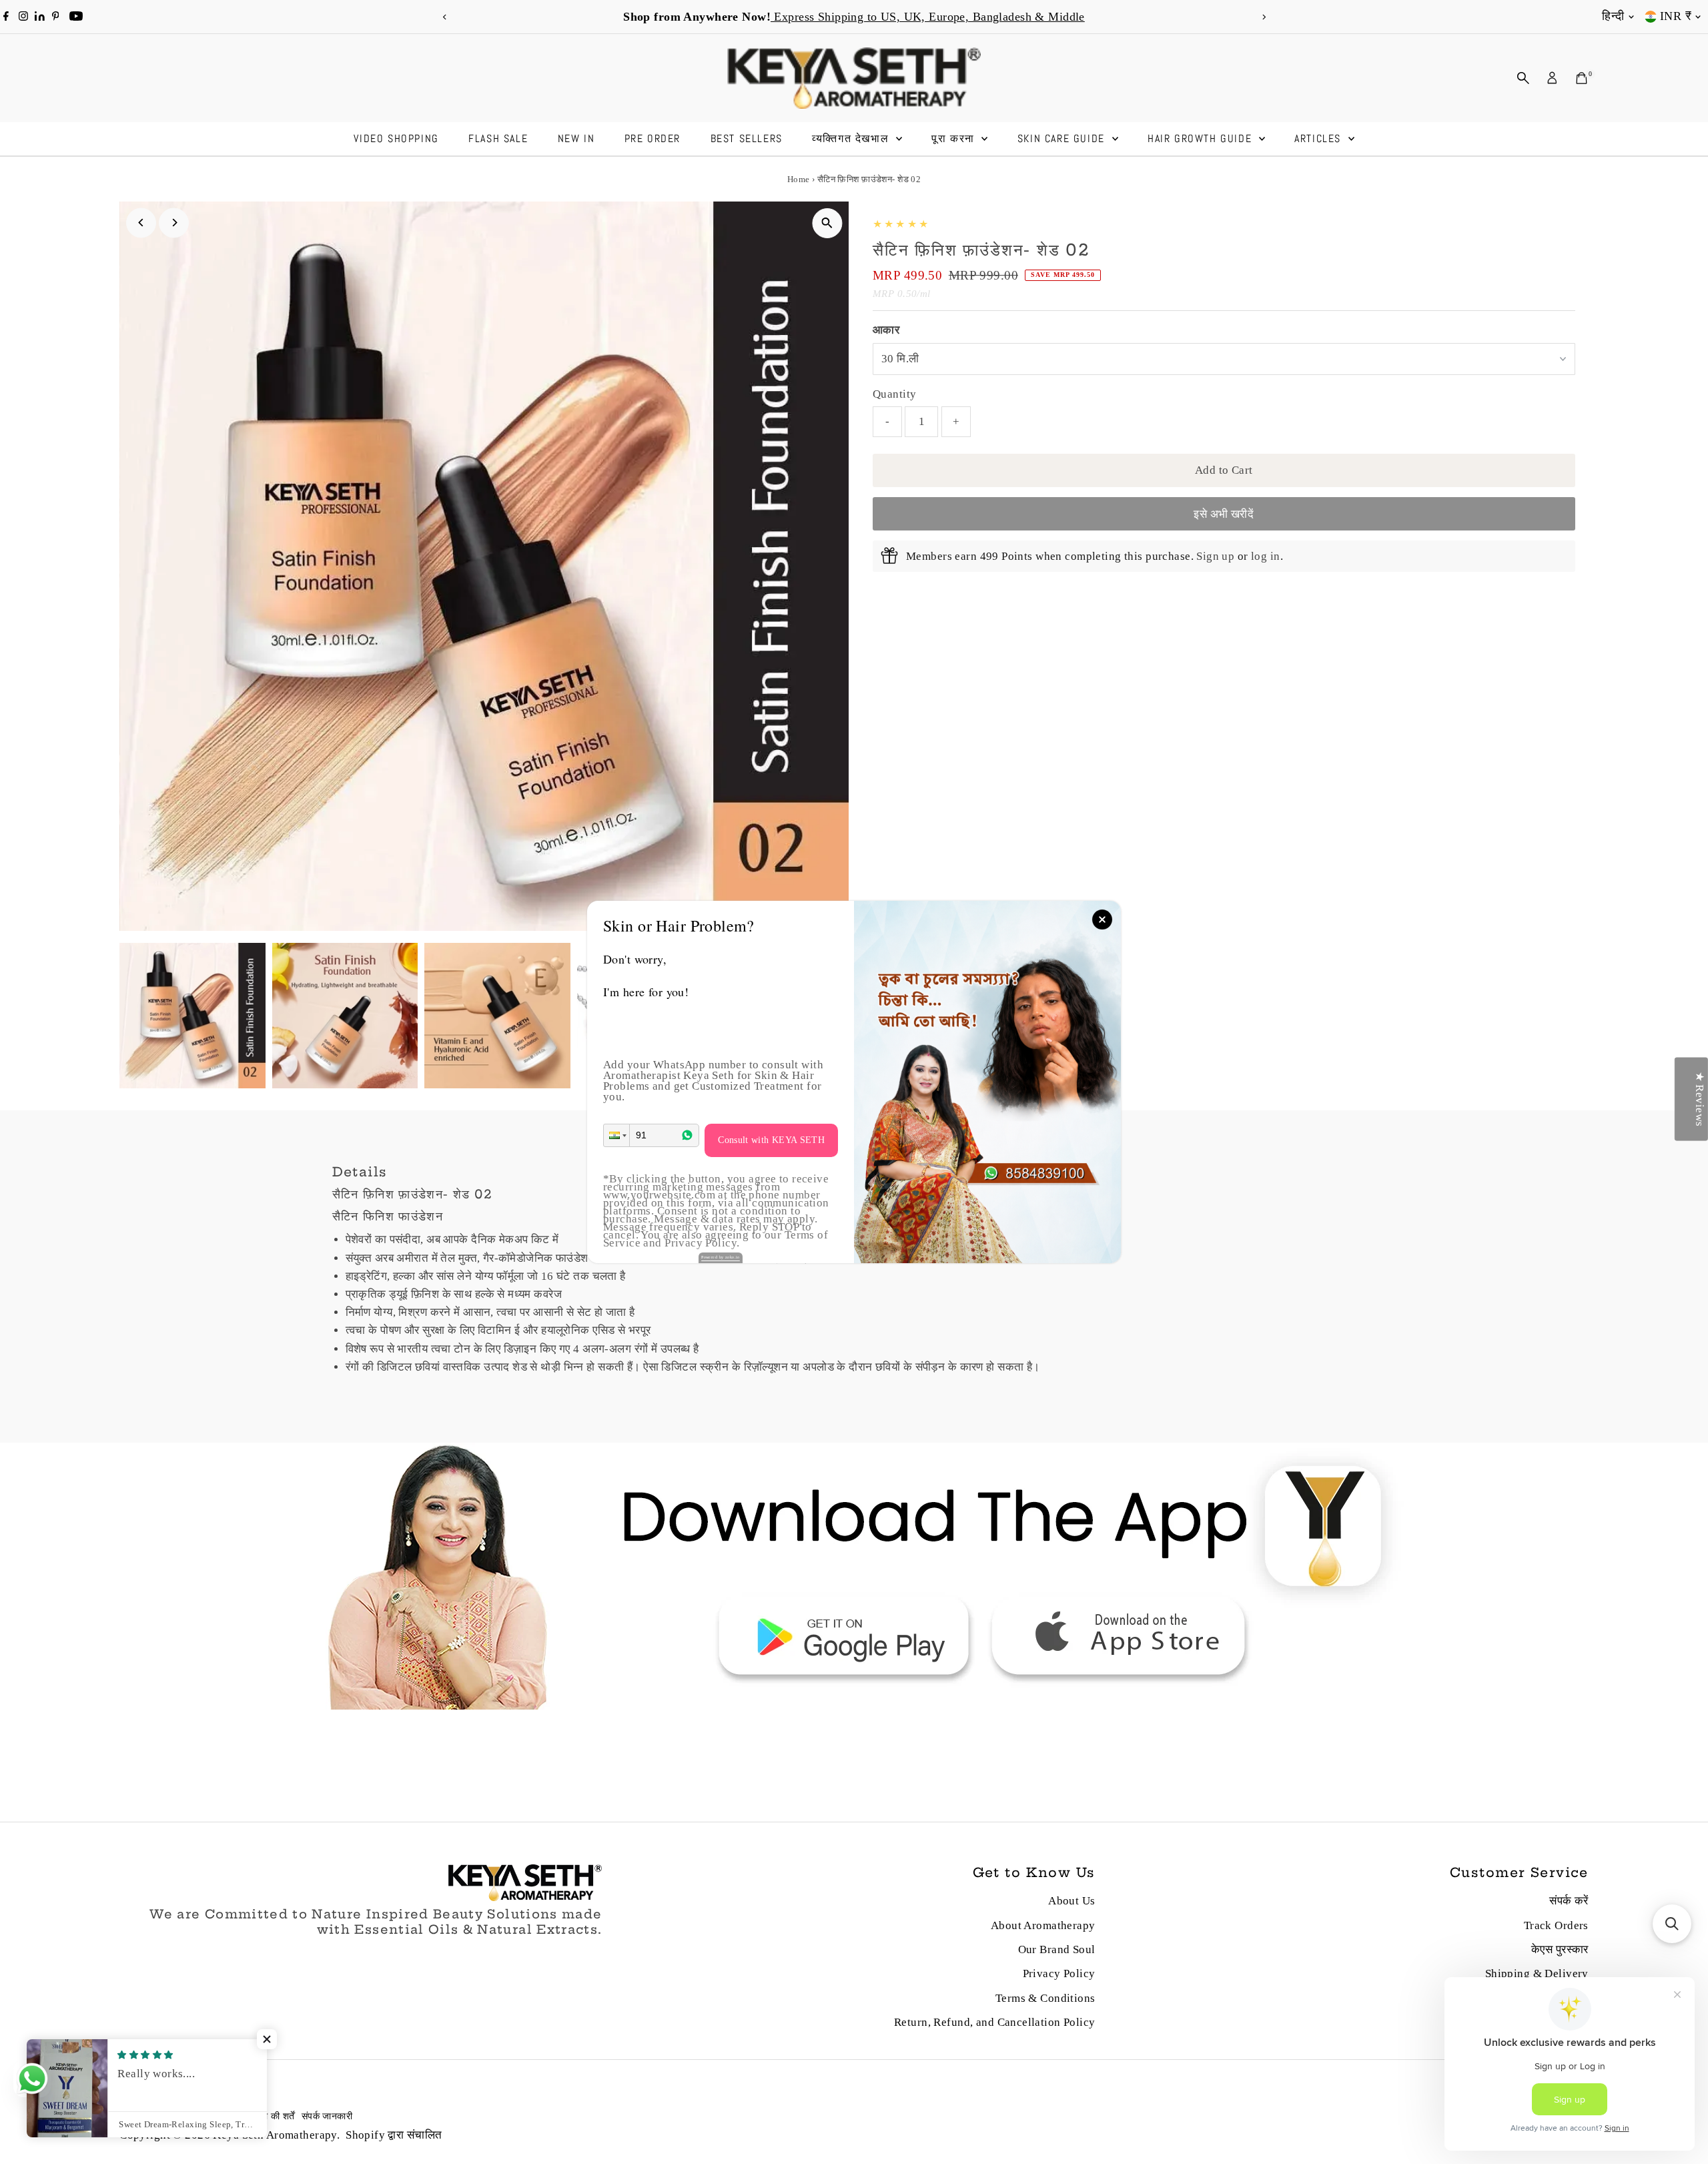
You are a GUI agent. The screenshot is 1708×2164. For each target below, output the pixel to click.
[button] (616, 1135)
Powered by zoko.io (721, 1257)
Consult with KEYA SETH (771, 1140)
